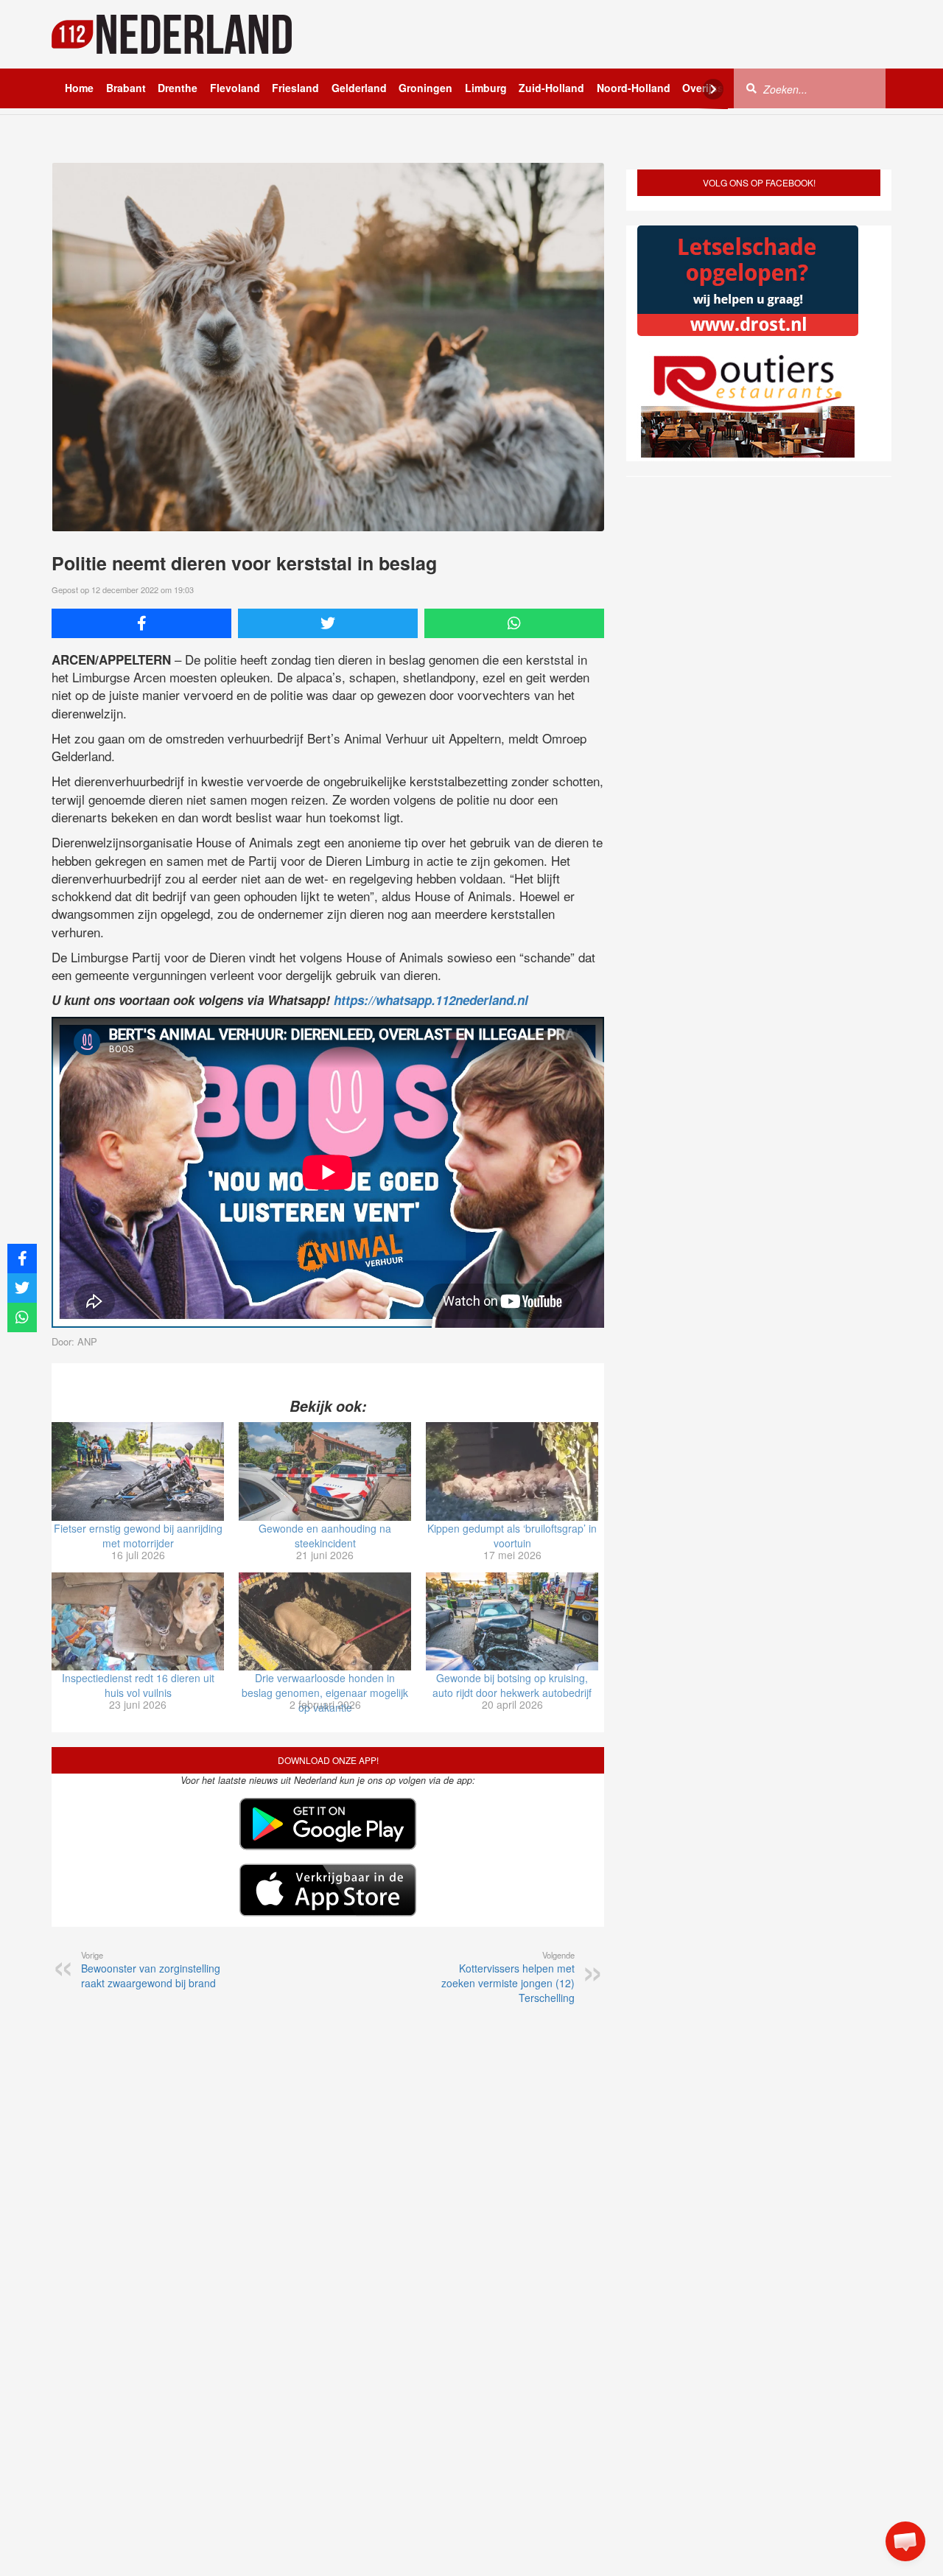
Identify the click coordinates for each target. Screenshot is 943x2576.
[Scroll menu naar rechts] (713, 89)
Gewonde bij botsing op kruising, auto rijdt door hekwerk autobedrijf (512, 1685)
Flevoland (235, 88)
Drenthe (178, 88)
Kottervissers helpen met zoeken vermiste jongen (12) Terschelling (508, 1977)
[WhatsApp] (514, 623)
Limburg (486, 88)
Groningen (425, 88)
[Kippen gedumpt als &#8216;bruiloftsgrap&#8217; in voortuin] (512, 1471)
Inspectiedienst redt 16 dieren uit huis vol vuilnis (138, 1685)
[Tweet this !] (328, 623)
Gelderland (359, 88)
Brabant (126, 88)
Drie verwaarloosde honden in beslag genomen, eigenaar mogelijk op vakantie (325, 1693)
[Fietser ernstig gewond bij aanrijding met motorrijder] (138, 1471)
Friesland (295, 88)
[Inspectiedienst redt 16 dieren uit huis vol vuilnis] (138, 1622)
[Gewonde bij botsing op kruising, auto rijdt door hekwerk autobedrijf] (512, 1622)
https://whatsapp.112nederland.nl (431, 1000)
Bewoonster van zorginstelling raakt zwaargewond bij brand (151, 1970)
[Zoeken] (751, 88)
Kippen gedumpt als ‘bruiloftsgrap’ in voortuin (512, 1536)
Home (79, 88)
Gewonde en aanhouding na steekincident (325, 1536)
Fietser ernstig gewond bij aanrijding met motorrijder (138, 1536)
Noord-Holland (634, 88)
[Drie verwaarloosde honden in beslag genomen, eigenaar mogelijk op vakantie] (325, 1622)
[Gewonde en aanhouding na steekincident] (325, 1471)
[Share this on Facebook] (141, 623)
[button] (905, 2541)
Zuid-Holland (551, 88)
